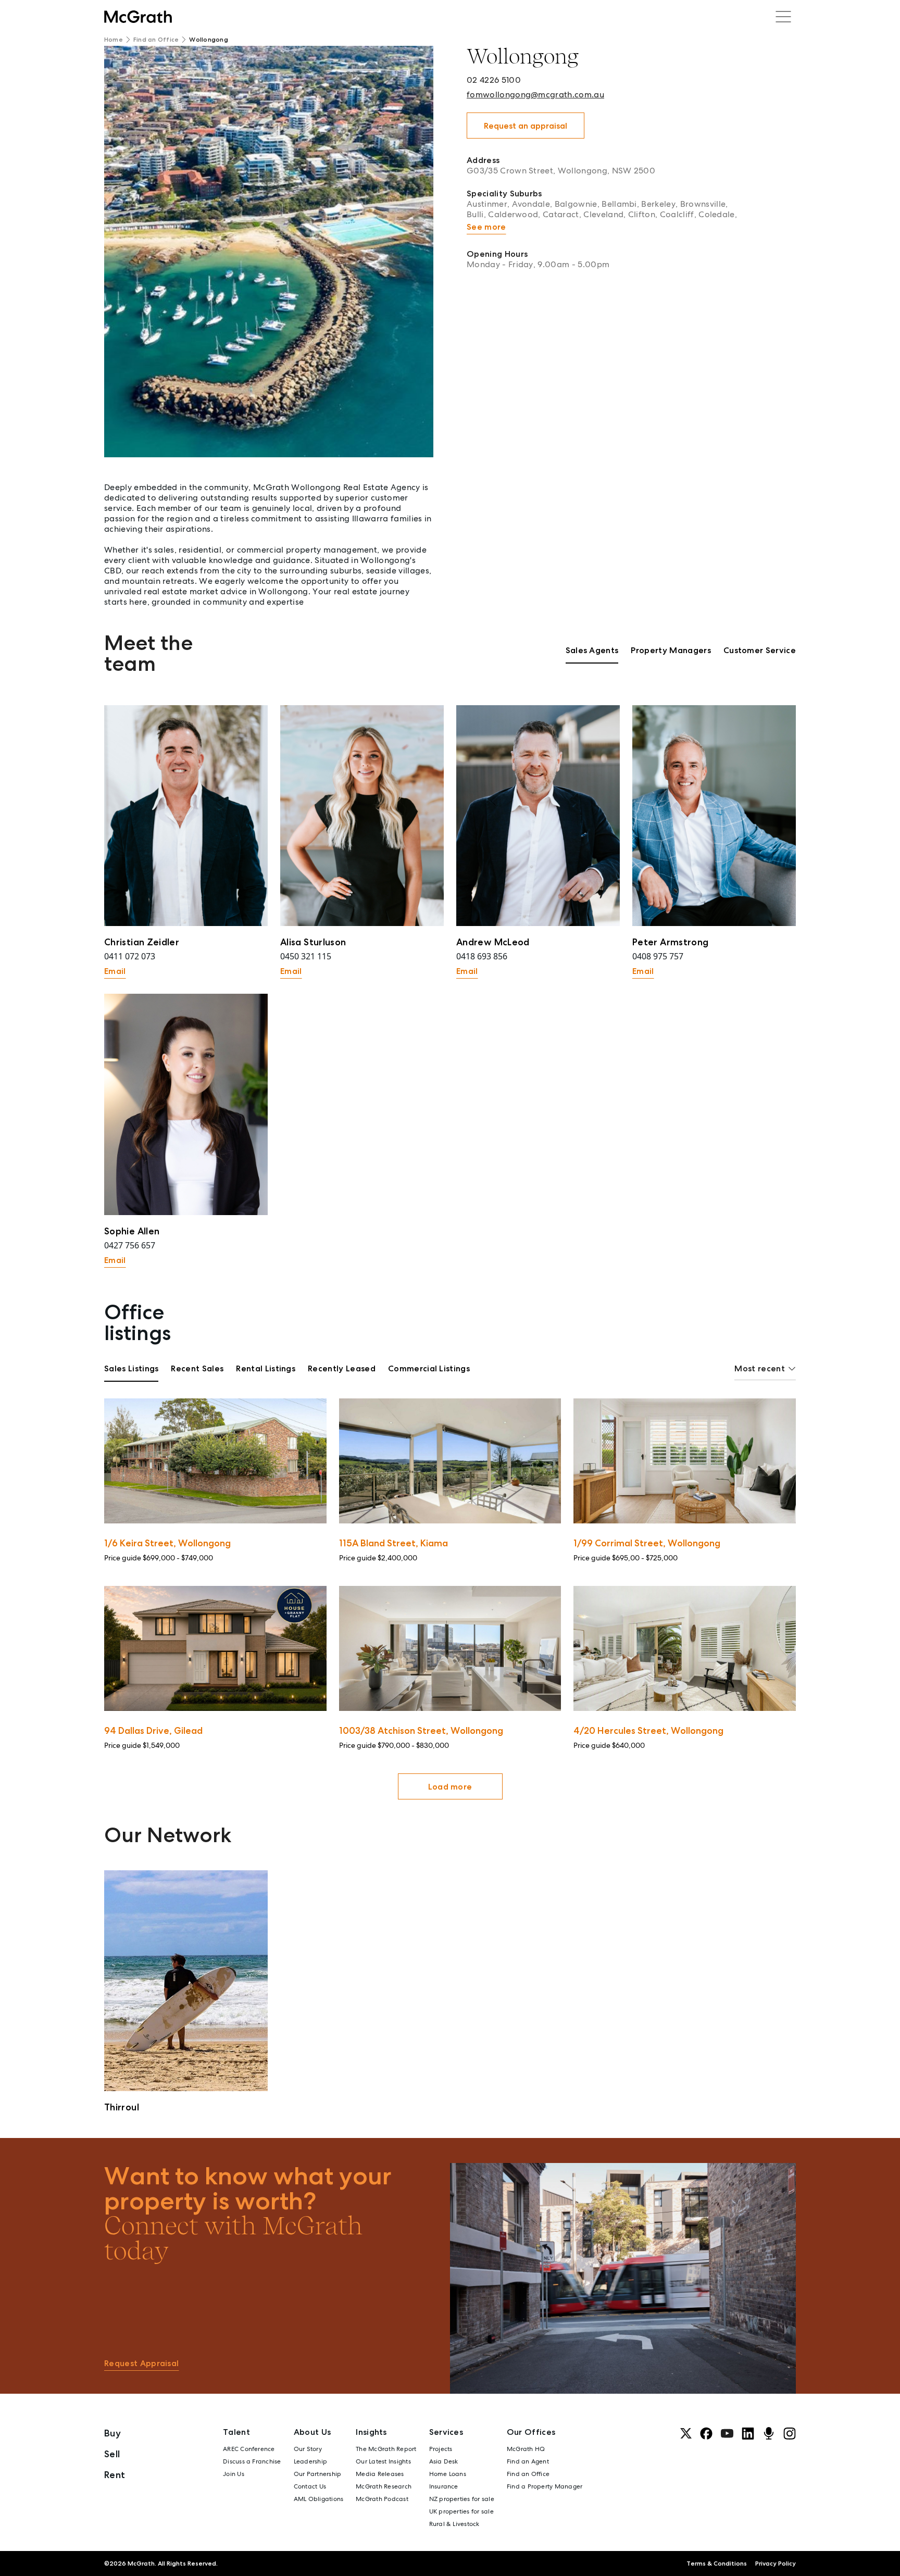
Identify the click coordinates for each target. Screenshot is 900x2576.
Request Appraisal (141, 2363)
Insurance (444, 2486)
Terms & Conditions (717, 2564)
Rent (115, 2475)
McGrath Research (384, 2486)
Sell (112, 2454)
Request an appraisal (526, 126)
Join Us (234, 2474)
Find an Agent (528, 2461)
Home (114, 40)
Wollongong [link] (208, 40)
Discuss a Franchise (252, 2461)
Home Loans (448, 2474)
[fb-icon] (706, 2433)
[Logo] (138, 17)
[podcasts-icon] (769, 2433)
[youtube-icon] (727, 2433)
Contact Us (310, 2486)
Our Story (308, 2449)
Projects (441, 2449)
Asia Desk (444, 2461)
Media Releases (380, 2474)
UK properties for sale (461, 2511)
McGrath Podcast (382, 2499)
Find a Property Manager (545, 2486)
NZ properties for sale (462, 2499)
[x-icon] (686, 2433)
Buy (113, 2433)
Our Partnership (318, 2474)
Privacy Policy (776, 2564)
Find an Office (156, 40)
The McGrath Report (386, 2449)
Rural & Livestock (454, 2524)
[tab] (592, 654)
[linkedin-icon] (748, 2433)
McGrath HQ (526, 2449)
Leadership (310, 2461)
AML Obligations (319, 2499)
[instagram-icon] (790, 2433)
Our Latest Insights (383, 2461)
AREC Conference (249, 2449)
